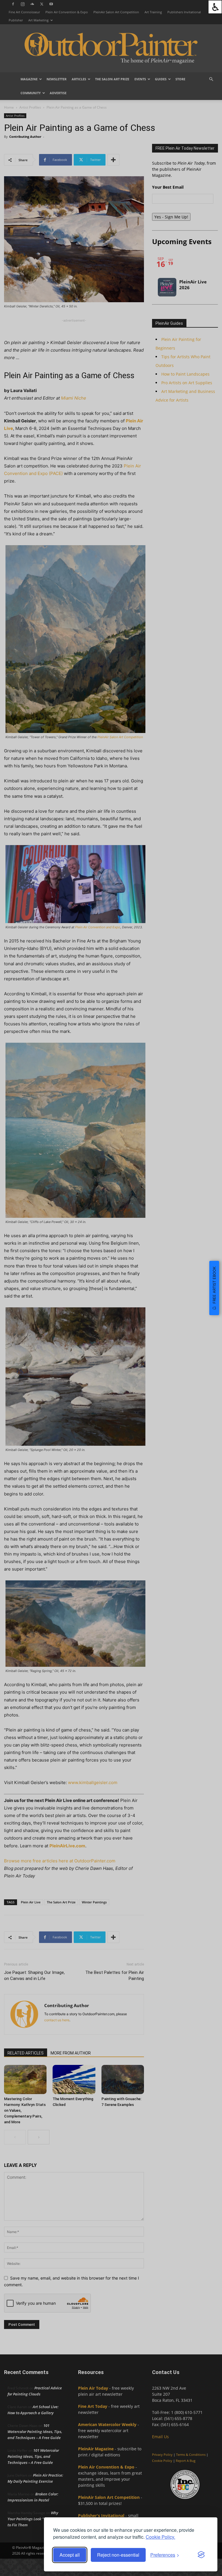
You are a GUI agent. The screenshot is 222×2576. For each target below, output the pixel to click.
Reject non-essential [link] (118, 2555)
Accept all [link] (70, 2555)
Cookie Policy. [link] (160, 2537)
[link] (215, 7)
